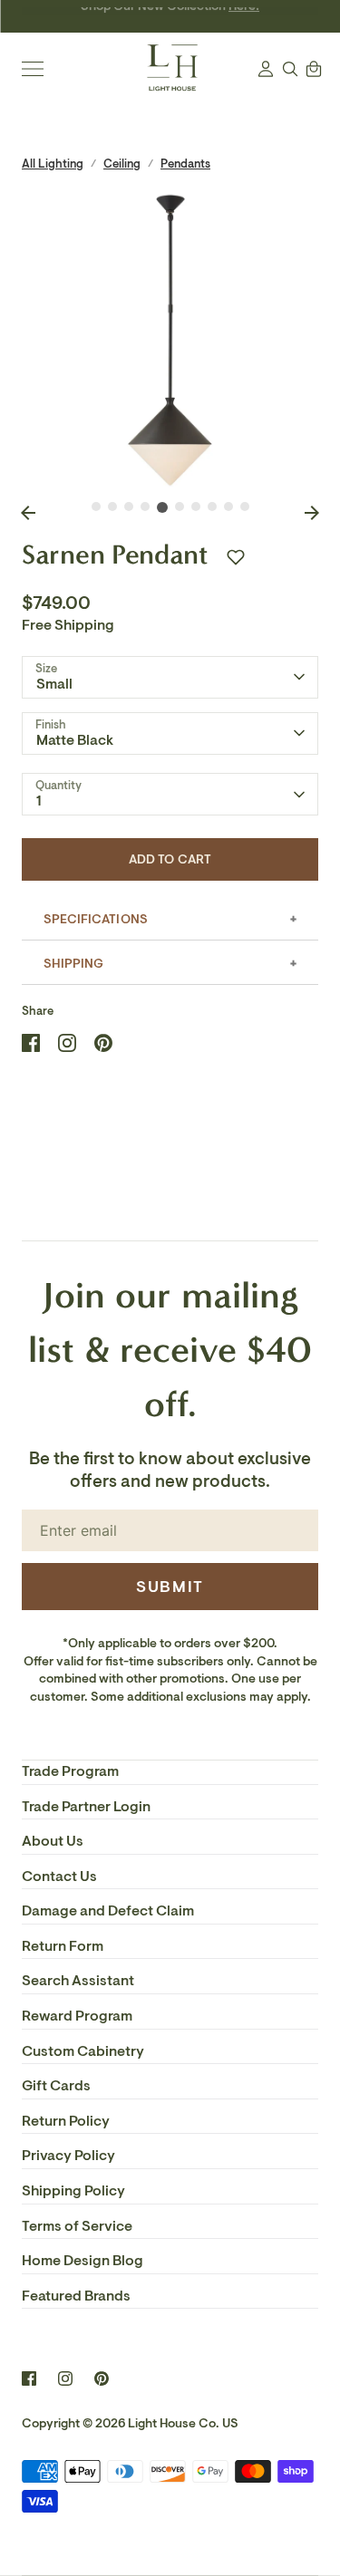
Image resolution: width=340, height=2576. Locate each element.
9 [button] (228, 507)
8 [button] (212, 507)
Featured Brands (76, 2296)
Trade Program (70, 1771)
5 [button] (162, 507)
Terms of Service (77, 2226)
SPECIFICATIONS (96, 919)
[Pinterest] (102, 2378)
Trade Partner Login (86, 1807)
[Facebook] (29, 2378)
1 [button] (96, 507)
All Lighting (53, 164)
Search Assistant (78, 1981)
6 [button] (180, 507)
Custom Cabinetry (83, 2051)
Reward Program (77, 2016)
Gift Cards (56, 2086)
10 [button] (245, 507)
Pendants (185, 164)
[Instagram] (65, 2378)
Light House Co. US (183, 2423)
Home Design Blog (83, 2261)
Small (54, 684)
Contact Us (59, 1877)
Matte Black (75, 740)
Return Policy (66, 2121)
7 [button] (196, 507)
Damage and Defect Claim (108, 1911)
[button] (236, 557)
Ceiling (122, 164)
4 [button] (145, 507)
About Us (53, 1841)
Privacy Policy (68, 2156)
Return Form (63, 1946)
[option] (170, 340)
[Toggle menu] (33, 69)
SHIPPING (73, 964)
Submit (170, 1587)
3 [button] (129, 507)
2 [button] (112, 507)
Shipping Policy (73, 2191)
